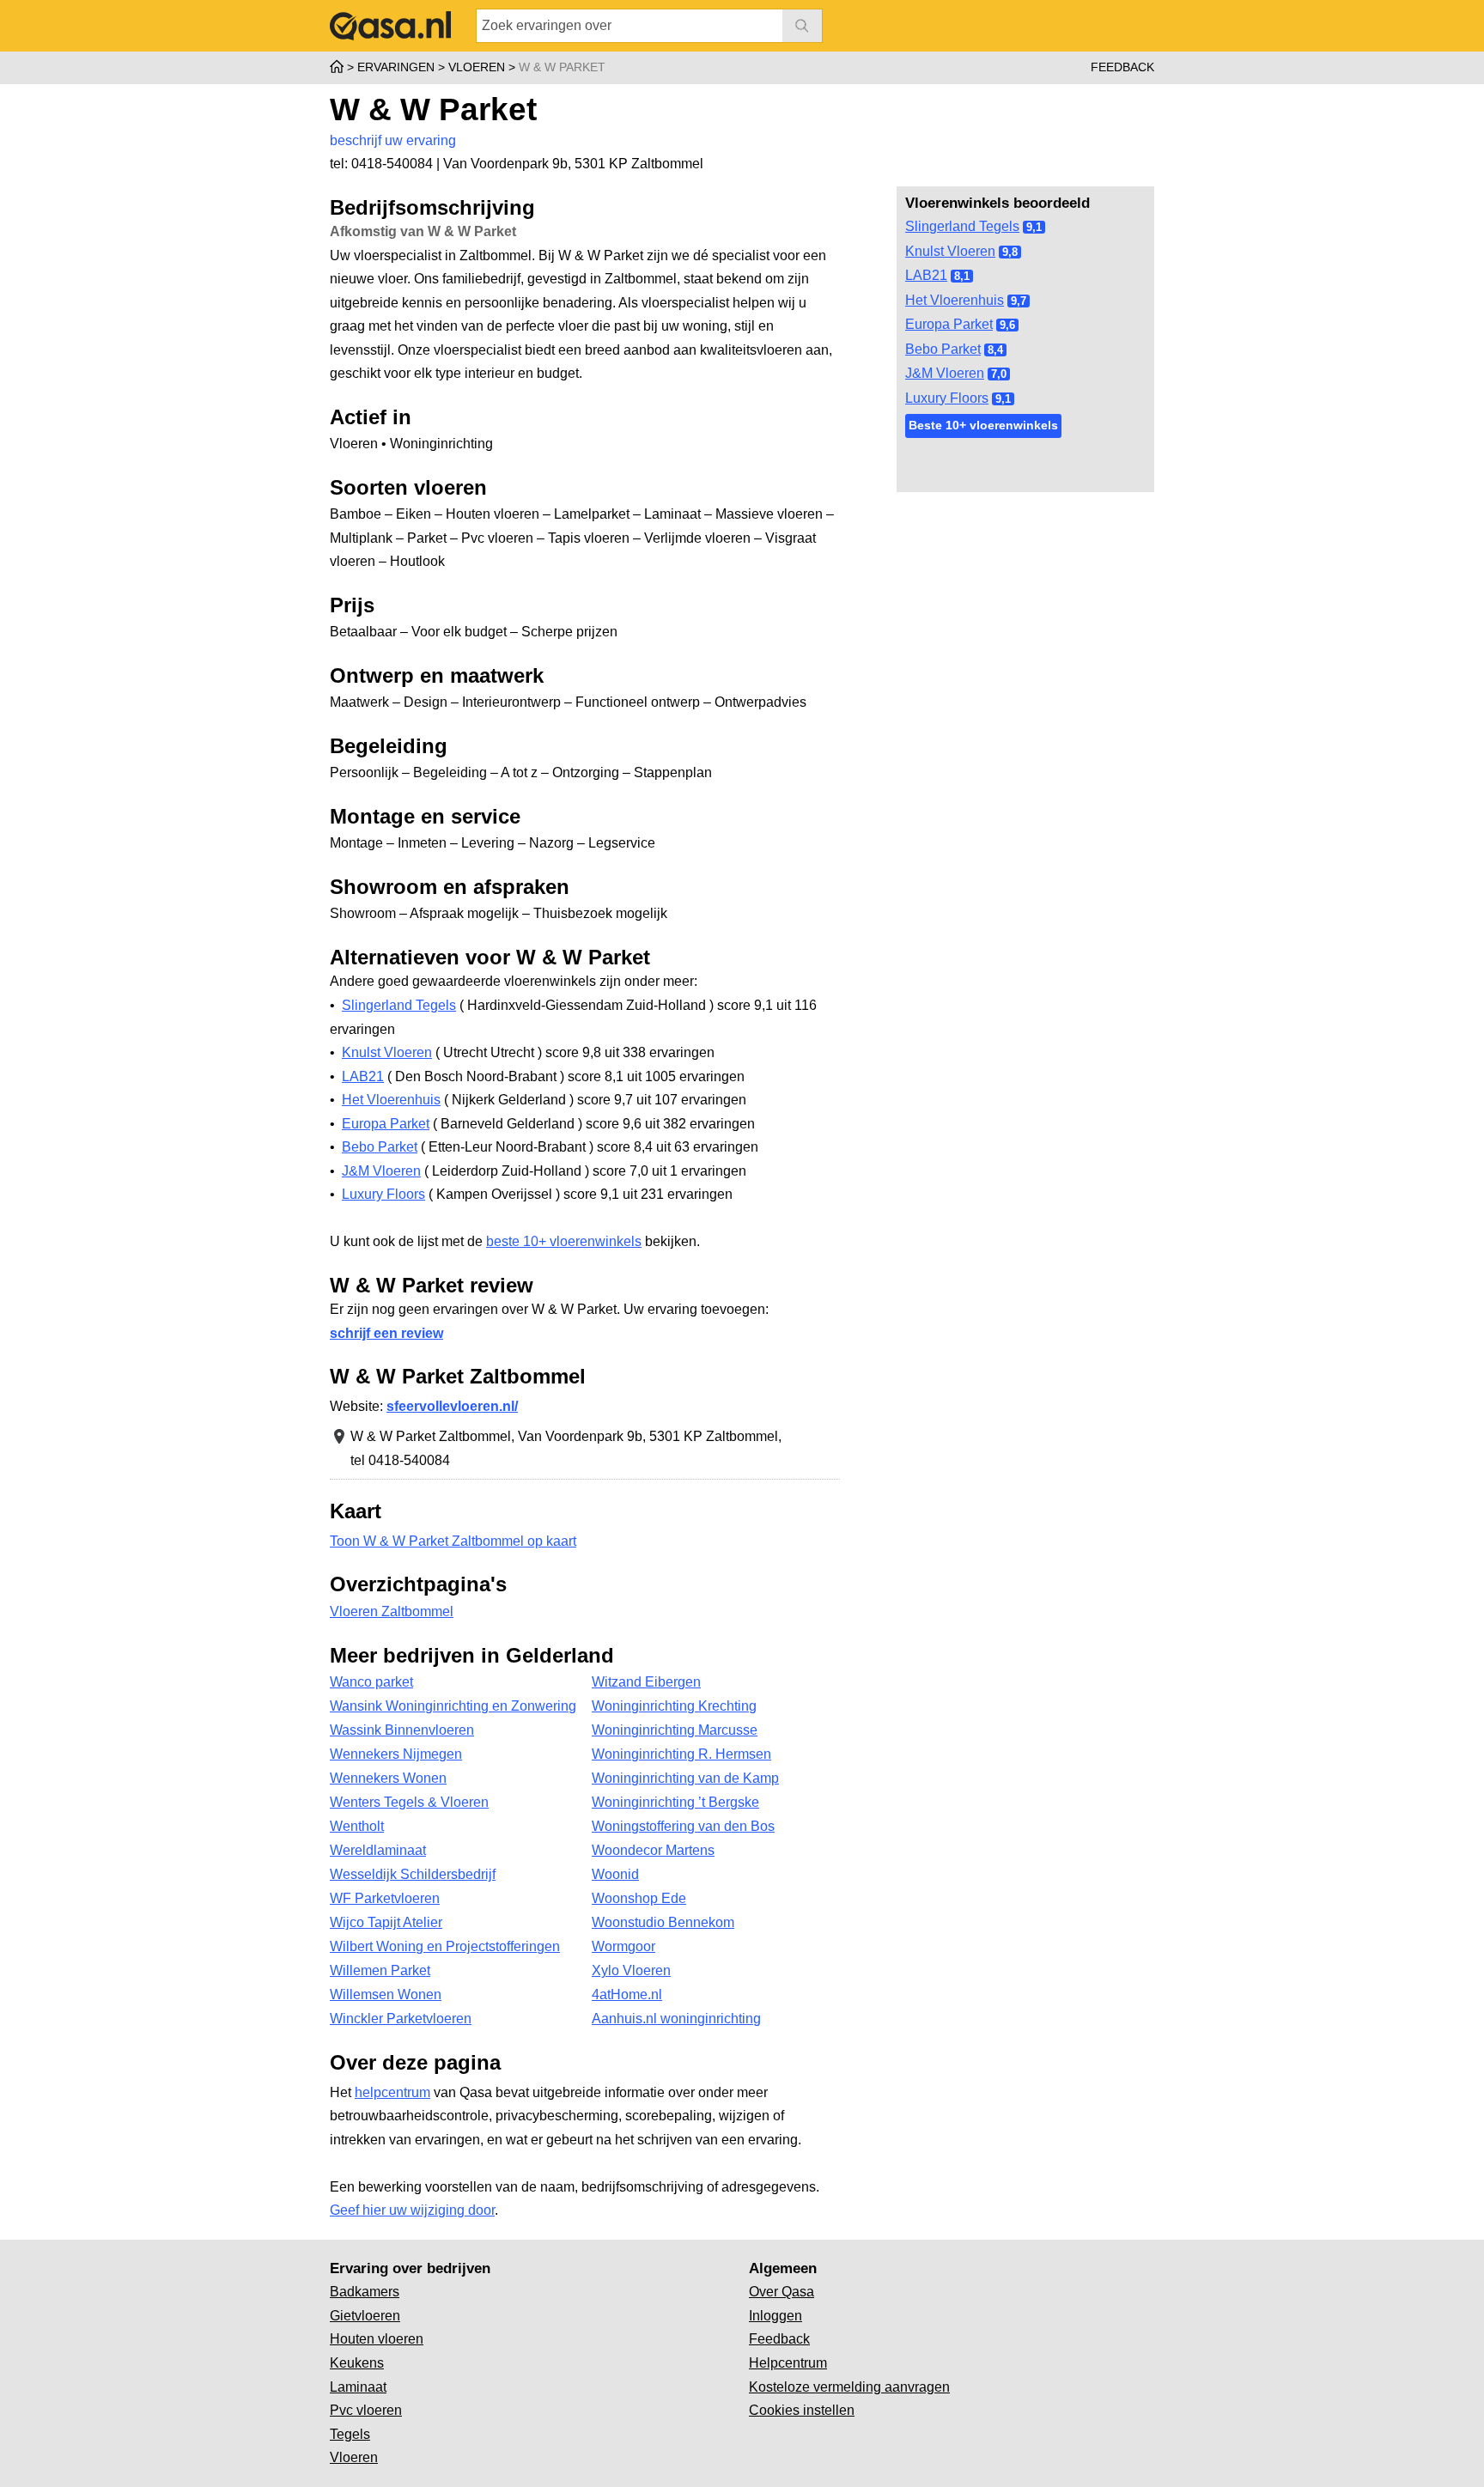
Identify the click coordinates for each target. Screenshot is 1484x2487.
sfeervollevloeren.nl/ (452, 1406)
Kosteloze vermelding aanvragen (849, 2387)
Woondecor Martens (653, 1850)
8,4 (995, 350)
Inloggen (775, 2316)
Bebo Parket (943, 349)
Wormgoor (623, 1946)
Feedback (1122, 67)
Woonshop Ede (639, 1898)
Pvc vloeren (366, 2410)
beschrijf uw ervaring (393, 140)
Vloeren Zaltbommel (392, 1611)
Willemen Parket (380, 1970)
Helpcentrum (788, 2363)
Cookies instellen (802, 2410)
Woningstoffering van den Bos (683, 1826)
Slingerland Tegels (962, 226)
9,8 (1010, 252)
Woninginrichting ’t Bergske (675, 1802)
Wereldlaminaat (378, 1850)
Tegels (350, 2434)
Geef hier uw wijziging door (412, 2210)
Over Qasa (782, 2292)
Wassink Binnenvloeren (402, 1730)
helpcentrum (392, 2092)
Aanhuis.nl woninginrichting (676, 2019)
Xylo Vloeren (631, 1970)
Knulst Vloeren (950, 251)
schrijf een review (386, 1333)
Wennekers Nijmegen (396, 1754)
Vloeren (354, 2457)
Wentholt (357, 1826)
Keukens (357, 2363)
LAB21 (926, 275)
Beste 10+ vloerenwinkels (983, 425)
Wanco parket (371, 1682)
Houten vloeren (377, 2339)
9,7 (1019, 301)
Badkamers (365, 2292)
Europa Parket (949, 324)
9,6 (1007, 325)
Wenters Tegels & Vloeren (409, 1802)
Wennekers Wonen (388, 1778)
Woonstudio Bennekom (663, 1922)
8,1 (962, 276)
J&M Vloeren (945, 373)
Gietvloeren (365, 2316)
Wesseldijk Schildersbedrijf (413, 1874)
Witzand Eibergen (646, 1682)
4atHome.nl (627, 1994)
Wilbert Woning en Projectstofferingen (445, 1946)
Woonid (615, 1874)
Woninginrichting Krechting (674, 1706)
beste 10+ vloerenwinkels (564, 1241)
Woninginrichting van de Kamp (685, 1778)
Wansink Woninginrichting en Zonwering (453, 1706)
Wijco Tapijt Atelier (386, 1922)
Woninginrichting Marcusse (675, 1730)
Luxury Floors (947, 398)
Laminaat (358, 2387)
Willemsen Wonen (386, 1994)
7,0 (999, 374)
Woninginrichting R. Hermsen (681, 1754)
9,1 (1034, 227)
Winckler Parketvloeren (401, 2019)
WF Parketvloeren (385, 1898)
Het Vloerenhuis (955, 300)
